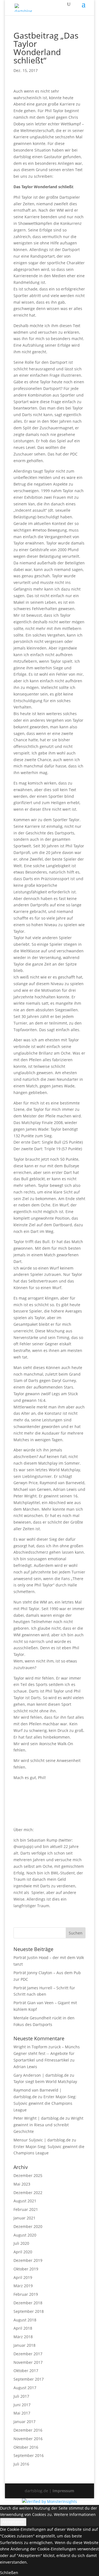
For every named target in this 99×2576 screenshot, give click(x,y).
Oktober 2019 (26, 2269)
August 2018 (25, 2320)
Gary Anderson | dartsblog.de (41, 2075)
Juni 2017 (22, 2405)
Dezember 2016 (28, 2430)
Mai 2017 (22, 2413)
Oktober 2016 (26, 2447)
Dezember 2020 (28, 2226)
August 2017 (25, 2388)
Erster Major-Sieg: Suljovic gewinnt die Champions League (45, 2103)
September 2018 (29, 2311)
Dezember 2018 (28, 2303)
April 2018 (23, 2328)
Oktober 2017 (26, 2371)
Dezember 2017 (28, 2354)
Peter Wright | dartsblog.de (39, 2118)
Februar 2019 (26, 2294)
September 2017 (29, 2379)
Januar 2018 (24, 2345)
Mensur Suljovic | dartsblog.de (42, 2140)
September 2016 (29, 2455)
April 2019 (23, 2277)
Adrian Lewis (25, 2067)
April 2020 (23, 2252)
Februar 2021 (26, 2209)
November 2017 (28, 2362)
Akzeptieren (13, 2522)
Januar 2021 (24, 2218)
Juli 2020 (21, 2243)
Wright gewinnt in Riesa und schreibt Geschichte (48, 2125)
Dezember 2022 (28, 2193)
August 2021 (25, 2201)
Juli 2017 (21, 2396)
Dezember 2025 (28, 2175)
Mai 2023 (22, 2184)
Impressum (63, 2491)
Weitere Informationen (75, 2514)
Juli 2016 (21, 2464)
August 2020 (25, 2235)
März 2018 (23, 2337)
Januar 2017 (24, 2422)
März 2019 (23, 2286)
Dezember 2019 (28, 2260)
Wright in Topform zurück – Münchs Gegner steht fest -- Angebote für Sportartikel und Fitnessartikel (47, 2053)
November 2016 (28, 2439)
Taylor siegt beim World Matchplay (45, 2081)
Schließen (9, 2573)
